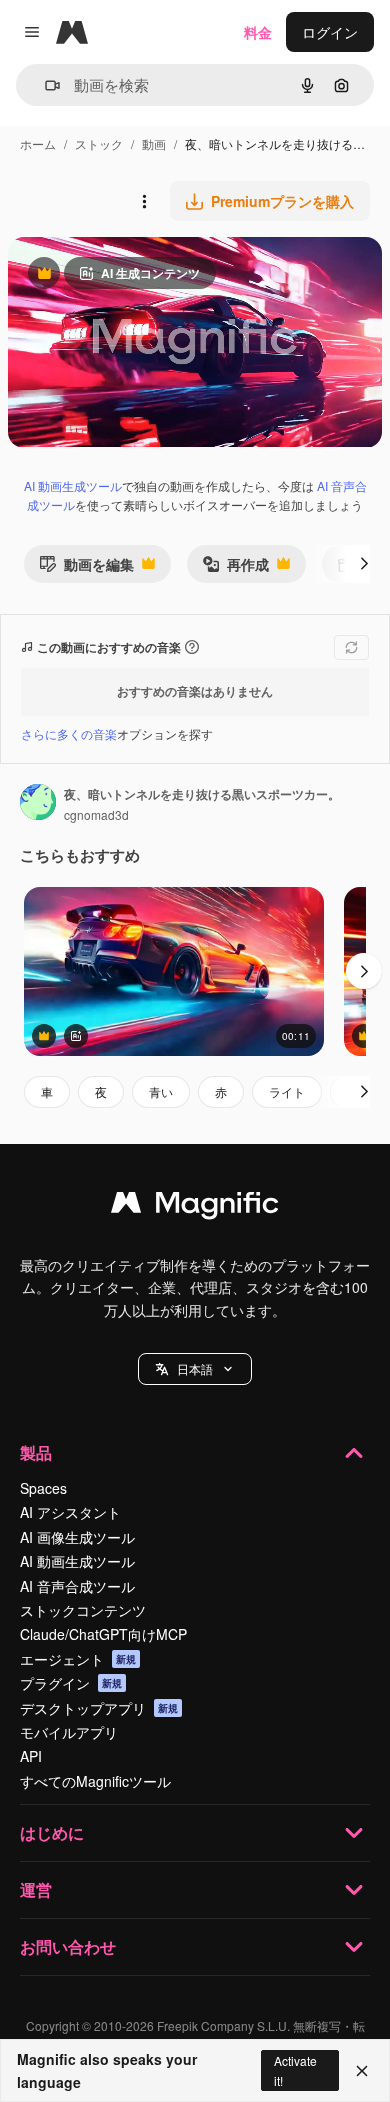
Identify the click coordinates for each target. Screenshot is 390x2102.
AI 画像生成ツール (77, 1537)
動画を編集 (86, 568)
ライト (287, 1091)
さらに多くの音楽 (69, 733)
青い (161, 1091)
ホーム (38, 143)
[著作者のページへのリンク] (38, 804)
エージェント (78, 1659)
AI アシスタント (70, 1512)
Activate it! (295, 2070)
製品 (36, 1452)
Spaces (43, 1488)
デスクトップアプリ (99, 1708)
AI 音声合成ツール (77, 1586)
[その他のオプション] (144, 201)
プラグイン (71, 1683)
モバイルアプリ (69, 1732)
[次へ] (364, 564)
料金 (258, 32)
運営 (36, 1889)
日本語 (195, 1368)
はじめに (52, 1832)
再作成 (235, 568)
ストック (99, 143)
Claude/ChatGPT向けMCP (103, 1634)
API (31, 1756)
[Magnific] (195, 1207)
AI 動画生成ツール (73, 485)
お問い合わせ (68, 1946)
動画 (154, 143)
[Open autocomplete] (44, 85)
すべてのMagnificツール (95, 1781)
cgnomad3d (96, 814)
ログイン (330, 32)
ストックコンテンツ (83, 1610)
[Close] (362, 2071)
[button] (195, 1369)
